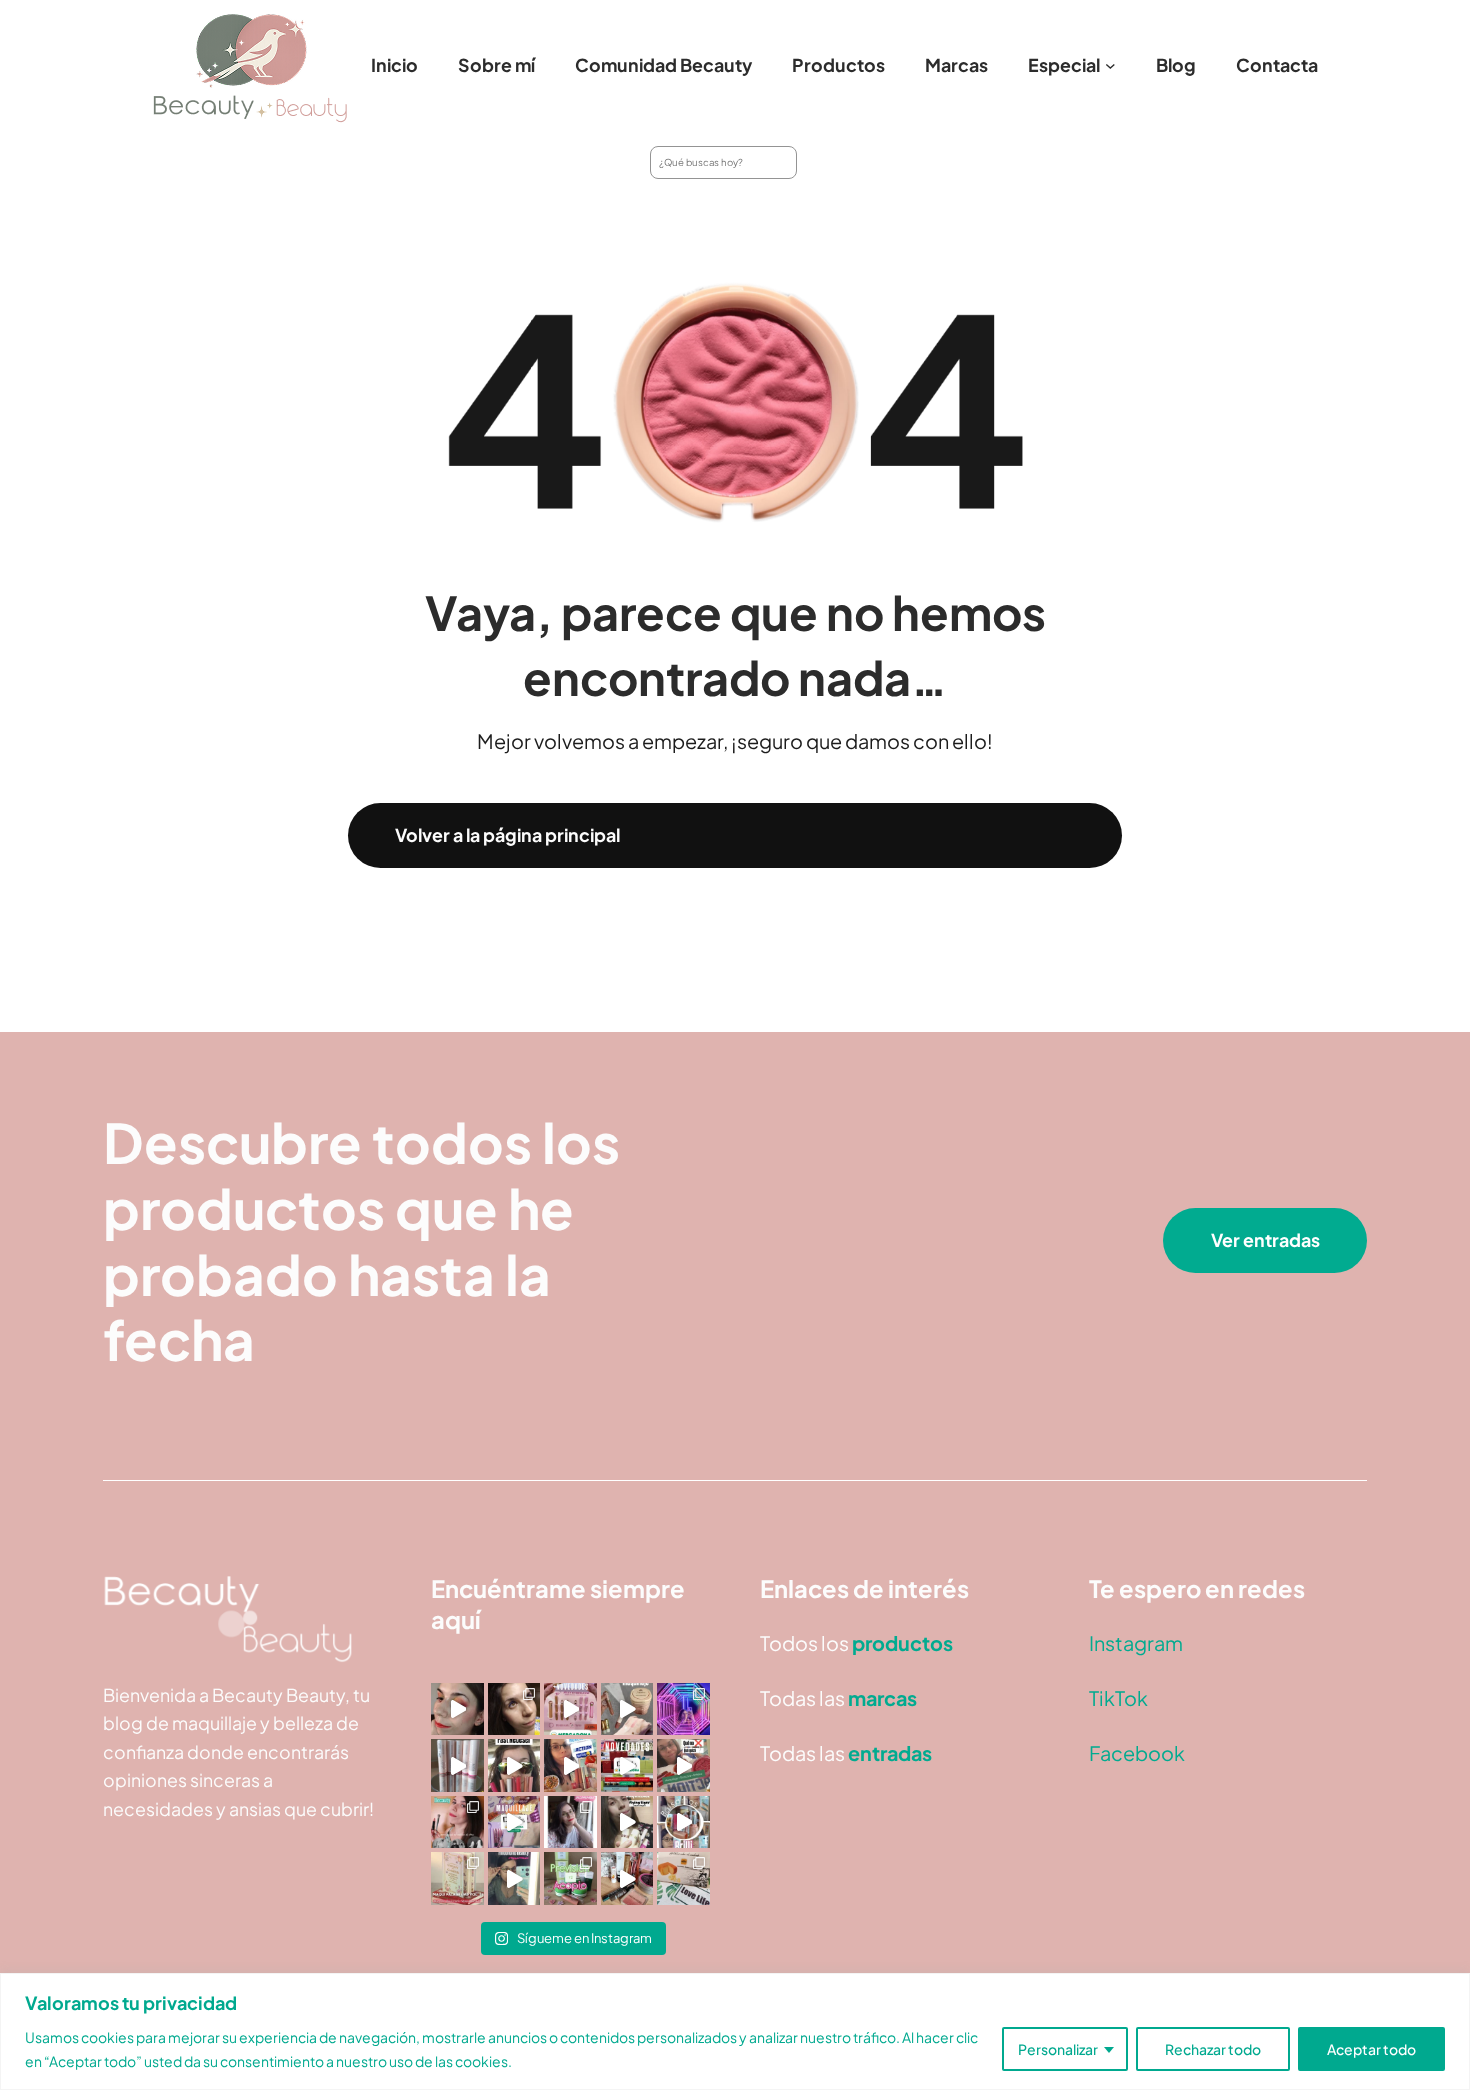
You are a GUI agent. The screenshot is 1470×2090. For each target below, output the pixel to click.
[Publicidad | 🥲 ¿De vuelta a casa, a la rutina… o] (683, 1878)
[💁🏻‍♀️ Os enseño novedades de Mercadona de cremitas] (627, 1765)
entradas (890, 1752)
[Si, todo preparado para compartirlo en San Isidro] (457, 1822)
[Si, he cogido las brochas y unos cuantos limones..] (514, 1709)
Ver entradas (1265, 1240)
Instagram (1136, 1642)
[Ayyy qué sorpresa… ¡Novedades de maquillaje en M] (570, 1709)
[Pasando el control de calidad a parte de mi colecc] (514, 1878)
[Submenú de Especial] (1110, 65)
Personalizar (1058, 2049)
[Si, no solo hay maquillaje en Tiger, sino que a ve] (627, 1822)
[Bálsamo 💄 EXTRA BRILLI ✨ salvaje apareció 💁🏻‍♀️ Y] (683, 1822)
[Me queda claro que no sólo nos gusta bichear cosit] (570, 1765)
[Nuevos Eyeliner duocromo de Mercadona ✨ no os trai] (457, 1709)
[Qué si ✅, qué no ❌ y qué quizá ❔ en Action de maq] (683, 1765)
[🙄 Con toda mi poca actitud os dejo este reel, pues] (514, 1765)
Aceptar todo (1371, 2049)
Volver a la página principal (507, 835)
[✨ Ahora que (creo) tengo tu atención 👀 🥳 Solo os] (683, 1709)
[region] (735, 2031)
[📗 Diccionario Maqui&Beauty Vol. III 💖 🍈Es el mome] (457, 1878)
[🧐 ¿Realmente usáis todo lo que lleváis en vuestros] (627, 1878)
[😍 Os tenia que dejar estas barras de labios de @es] (457, 1765)
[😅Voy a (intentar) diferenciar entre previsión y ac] (570, 1878)
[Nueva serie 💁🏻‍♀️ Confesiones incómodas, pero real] (570, 1822)
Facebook (1137, 1752)
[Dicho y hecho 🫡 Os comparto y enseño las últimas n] (514, 1822)
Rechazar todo (1213, 2049)
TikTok (1118, 1697)
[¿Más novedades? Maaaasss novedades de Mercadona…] (627, 1709)
